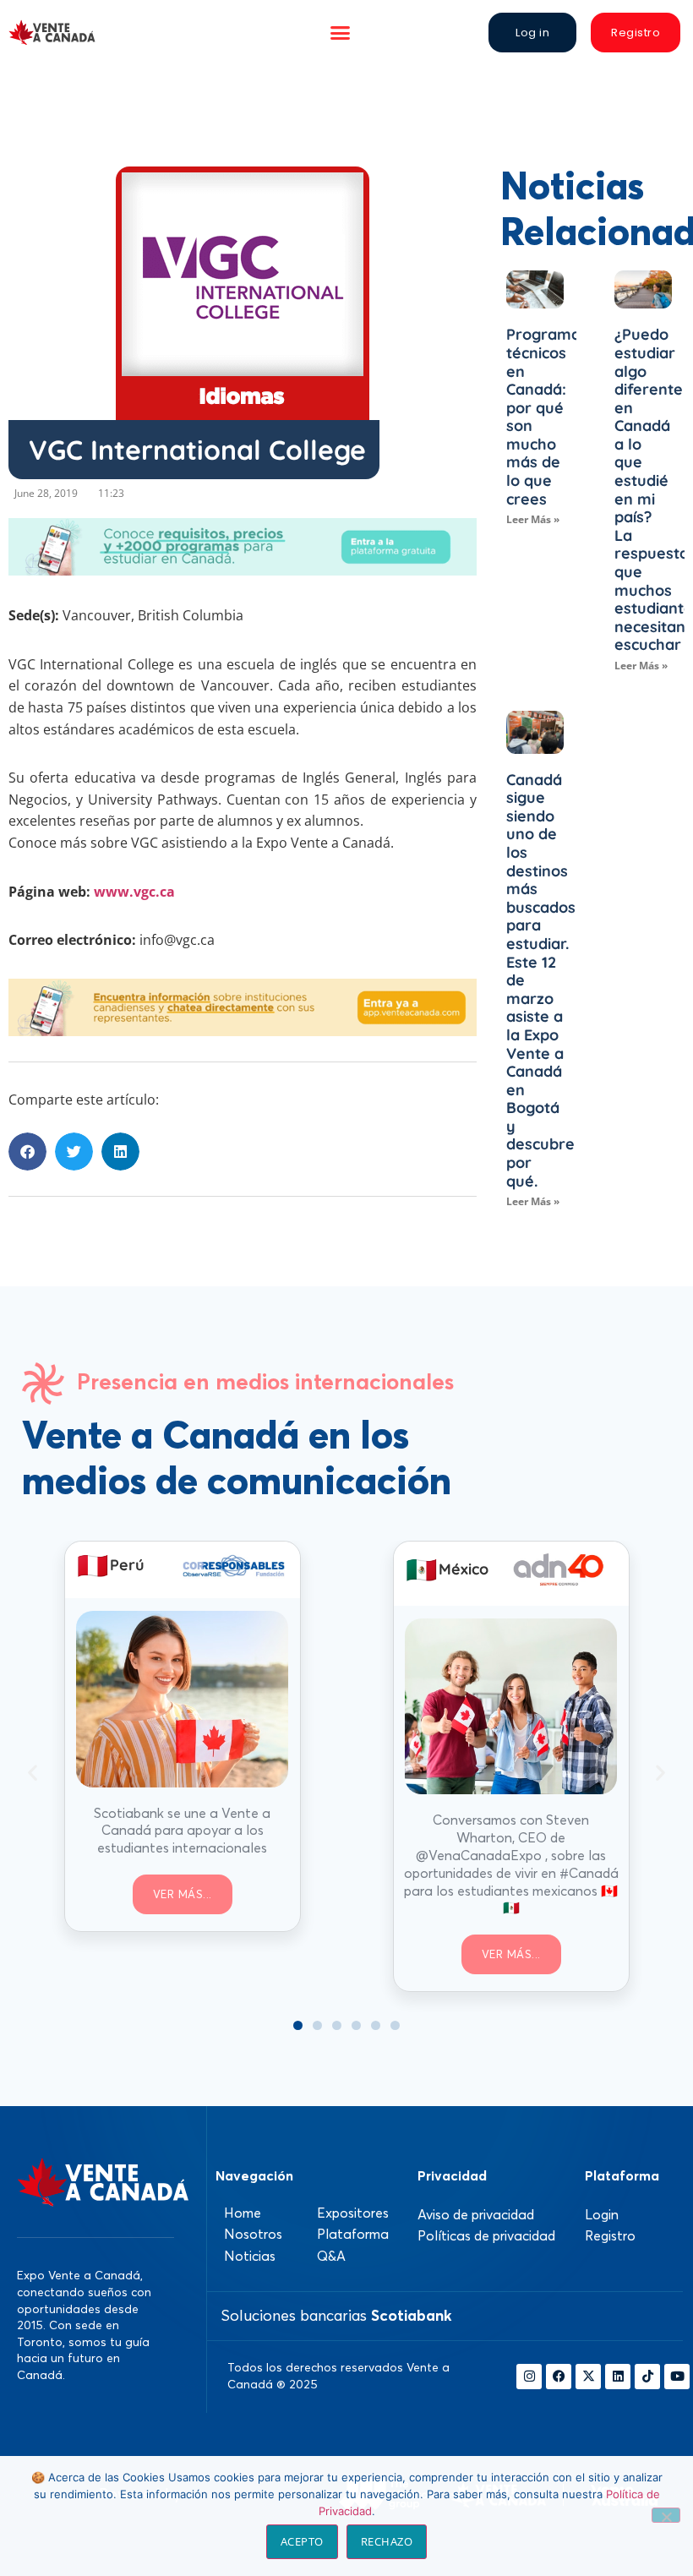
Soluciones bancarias (336, 2315)
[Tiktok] (647, 2377)
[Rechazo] (666, 2515)
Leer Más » (533, 519)
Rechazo (387, 2541)
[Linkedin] (618, 2377)
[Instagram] (529, 2377)
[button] (341, 33)
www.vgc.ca (134, 892)
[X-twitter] (588, 2377)
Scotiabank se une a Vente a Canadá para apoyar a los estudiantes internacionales (182, 1831)
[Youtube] (677, 2377)
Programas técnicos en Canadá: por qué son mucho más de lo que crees (547, 416)
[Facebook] (559, 2377)
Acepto (302, 2541)
